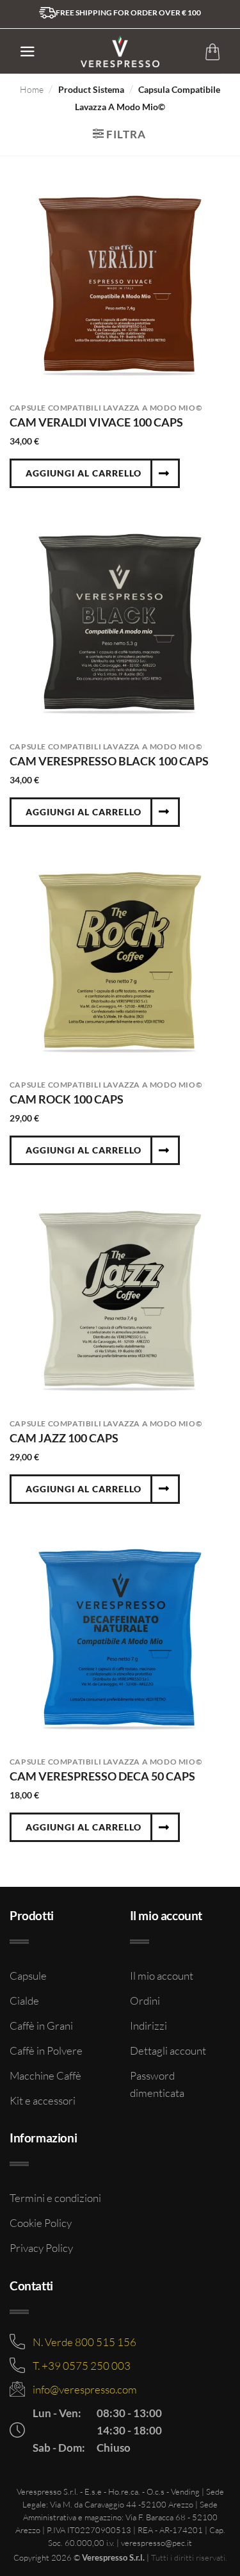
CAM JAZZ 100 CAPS (64, 1438)
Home (32, 89)
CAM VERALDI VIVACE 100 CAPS (96, 422)
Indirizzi (148, 2026)
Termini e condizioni (55, 2198)
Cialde (24, 2001)
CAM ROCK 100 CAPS (67, 1099)
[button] (28, 52)
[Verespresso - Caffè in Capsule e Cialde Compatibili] (120, 51)
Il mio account (162, 1976)
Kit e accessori (43, 2100)
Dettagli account (168, 2050)
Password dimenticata (157, 2084)
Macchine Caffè (45, 2075)
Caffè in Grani (41, 2026)
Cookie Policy (41, 2223)
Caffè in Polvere (46, 2050)
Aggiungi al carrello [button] (84, 473)
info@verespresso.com (85, 2389)
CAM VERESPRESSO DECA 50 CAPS (102, 1776)
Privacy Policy (41, 2248)
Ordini (145, 2001)
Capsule (28, 1976)
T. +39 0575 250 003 (82, 2366)
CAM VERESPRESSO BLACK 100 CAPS (109, 761)
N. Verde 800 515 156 (84, 2342)
